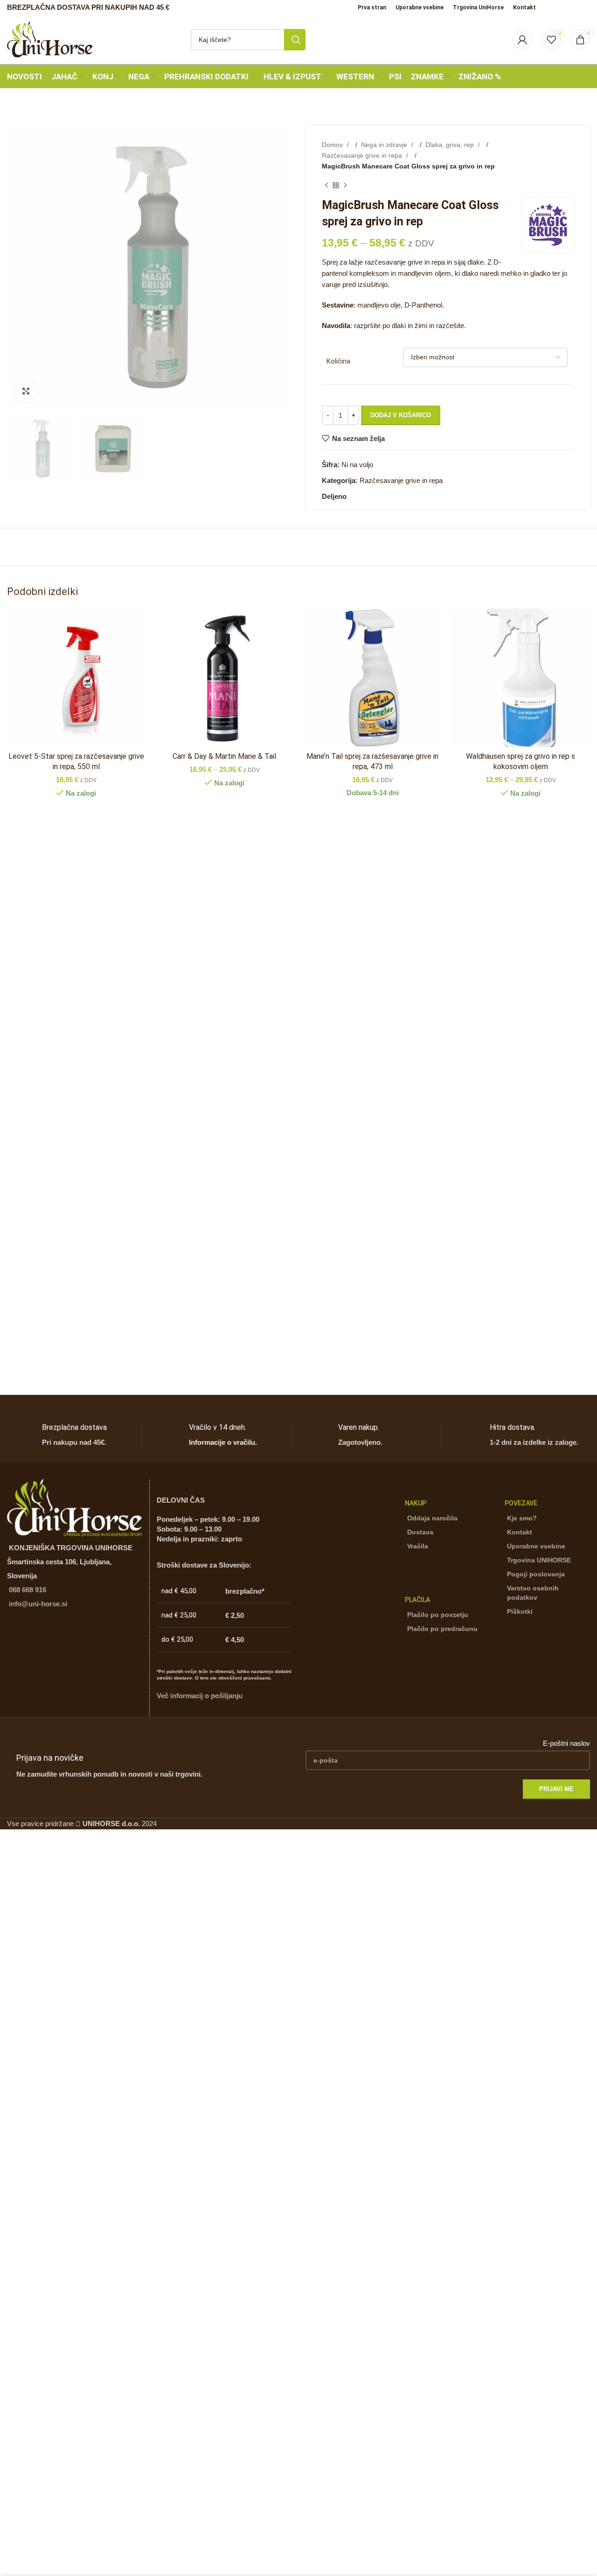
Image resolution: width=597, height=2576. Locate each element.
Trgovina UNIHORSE (539, 1560)
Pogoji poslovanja (536, 1574)
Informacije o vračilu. (223, 1442)
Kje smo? (522, 1518)
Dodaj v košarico (401, 415)
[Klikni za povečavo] (26, 392)
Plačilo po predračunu (442, 1629)
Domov (333, 145)
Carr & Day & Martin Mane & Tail (224, 756)
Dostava (420, 1532)
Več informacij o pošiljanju (200, 1696)
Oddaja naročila (432, 1518)
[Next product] (345, 185)
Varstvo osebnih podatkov (533, 1593)
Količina (338, 361)
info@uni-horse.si (38, 1604)
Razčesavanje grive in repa (363, 155)
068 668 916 (28, 1590)
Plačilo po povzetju (438, 1615)
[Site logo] (50, 38)
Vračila (418, 1546)
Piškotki (520, 1611)
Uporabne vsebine (536, 1546)
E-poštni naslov (566, 1743)
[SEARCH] (295, 40)
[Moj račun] (522, 40)
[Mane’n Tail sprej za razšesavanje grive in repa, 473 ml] (373, 678)
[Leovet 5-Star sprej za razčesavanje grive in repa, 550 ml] (76, 678)
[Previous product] (326, 185)
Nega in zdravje (385, 145)
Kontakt (520, 1532)
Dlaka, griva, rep (451, 145)
